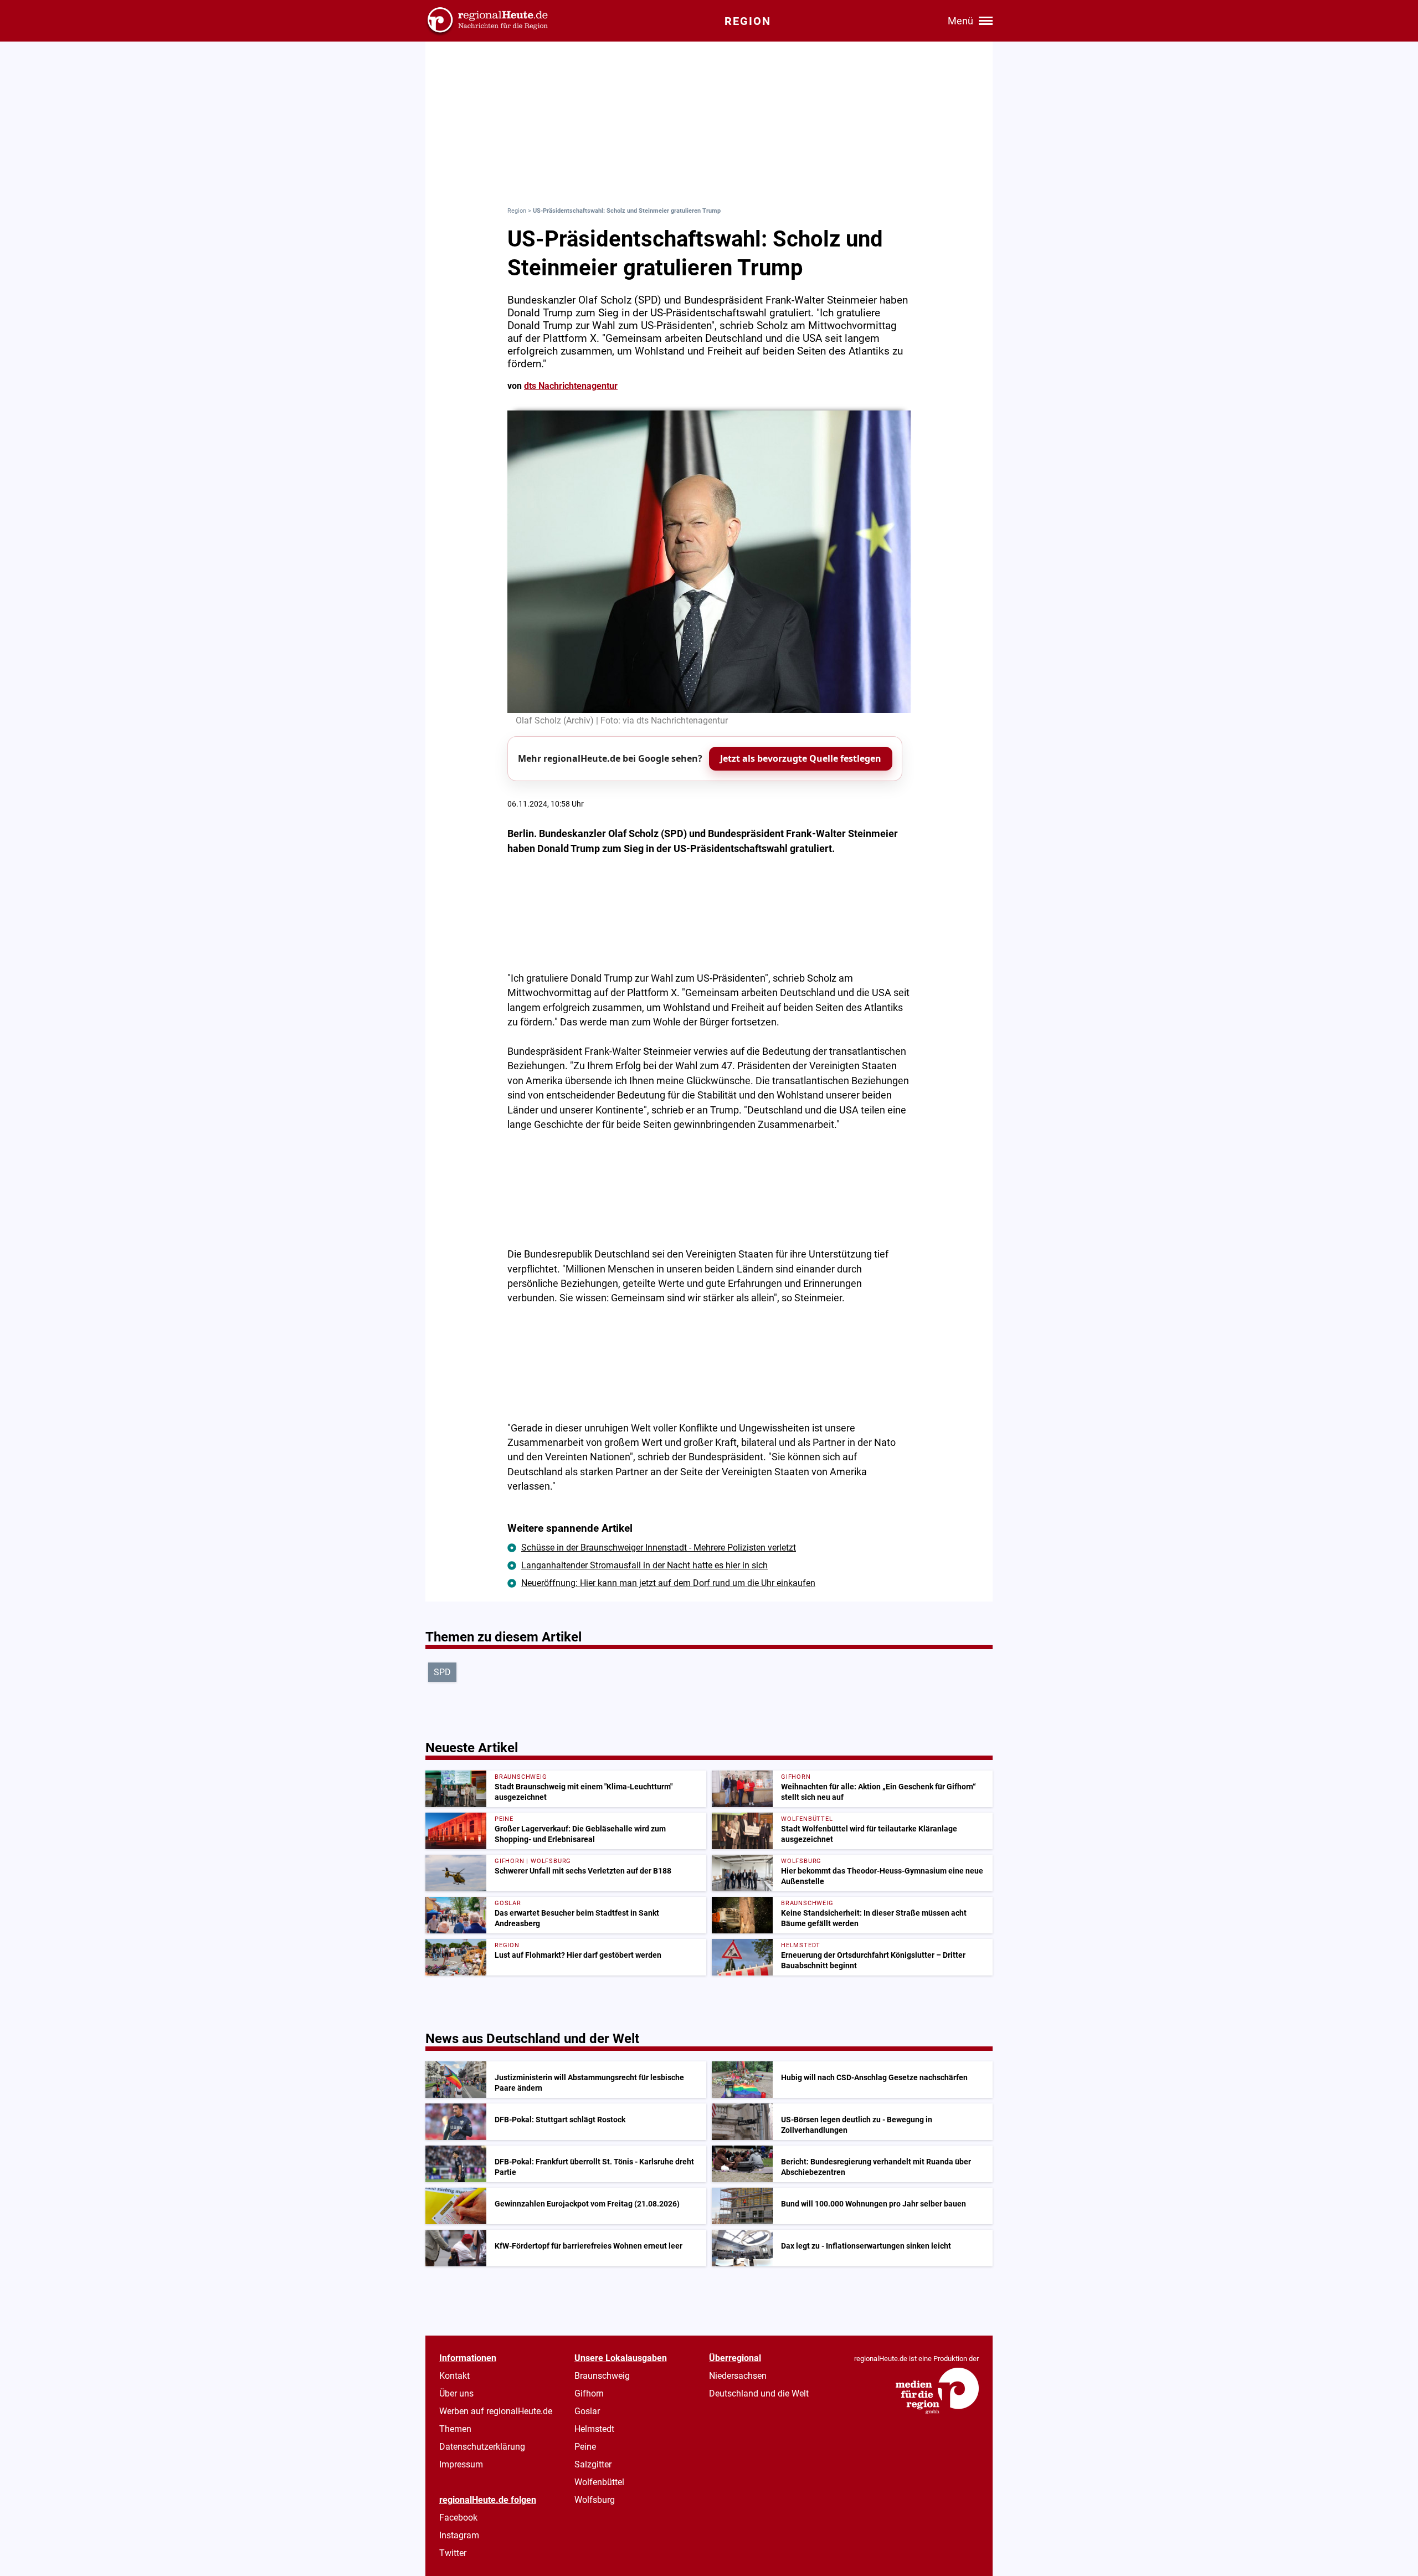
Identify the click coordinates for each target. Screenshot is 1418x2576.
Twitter (453, 2553)
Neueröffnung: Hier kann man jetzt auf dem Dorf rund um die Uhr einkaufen (668, 1583)
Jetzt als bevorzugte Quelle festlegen (801, 758)
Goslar (587, 2411)
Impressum (461, 2464)
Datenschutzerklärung (482, 2447)
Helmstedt (594, 2429)
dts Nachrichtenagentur (571, 386)
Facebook (458, 2518)
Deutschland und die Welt (759, 2393)
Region (517, 211)
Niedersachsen (738, 2376)
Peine (585, 2447)
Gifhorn (589, 2393)
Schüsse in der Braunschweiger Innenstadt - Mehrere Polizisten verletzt (659, 1548)
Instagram (459, 2535)
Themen (455, 2429)
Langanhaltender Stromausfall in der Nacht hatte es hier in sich (644, 1565)
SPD (442, 1672)
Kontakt (454, 2376)
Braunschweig (602, 2376)
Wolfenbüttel (599, 2482)
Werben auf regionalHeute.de (496, 2411)
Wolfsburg (595, 2500)
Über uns (456, 2393)
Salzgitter (593, 2464)
